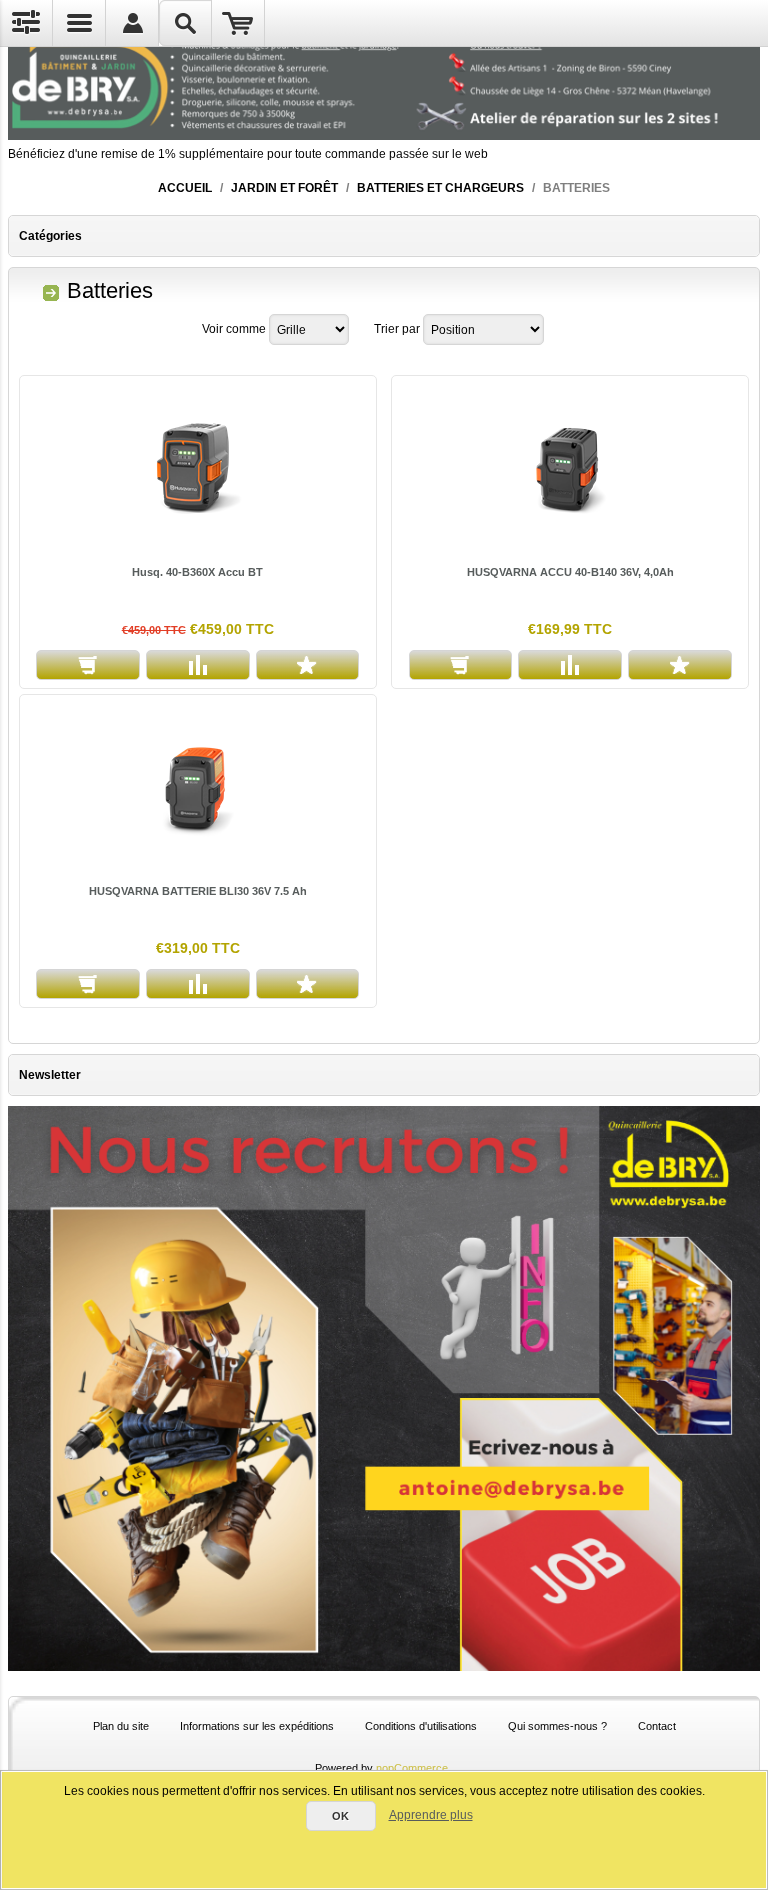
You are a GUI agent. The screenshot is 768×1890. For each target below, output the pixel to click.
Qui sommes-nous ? (557, 1726)
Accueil (185, 188)
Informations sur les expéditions (257, 1726)
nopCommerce (412, 1768)
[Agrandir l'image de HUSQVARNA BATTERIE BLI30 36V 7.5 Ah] (198, 786)
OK (340, 1816)
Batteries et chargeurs (440, 188)
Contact (657, 1726)
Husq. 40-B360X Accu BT (197, 572)
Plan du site (121, 1726)
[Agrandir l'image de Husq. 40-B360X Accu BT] (198, 467)
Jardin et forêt (284, 188)
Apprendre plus (431, 1815)
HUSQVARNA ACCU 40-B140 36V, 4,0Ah (570, 572)
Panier (238, 23)
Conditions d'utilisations (421, 1726)
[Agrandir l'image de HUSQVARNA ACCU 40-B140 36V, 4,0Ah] (570, 467)
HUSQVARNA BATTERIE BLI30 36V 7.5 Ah (198, 891)
